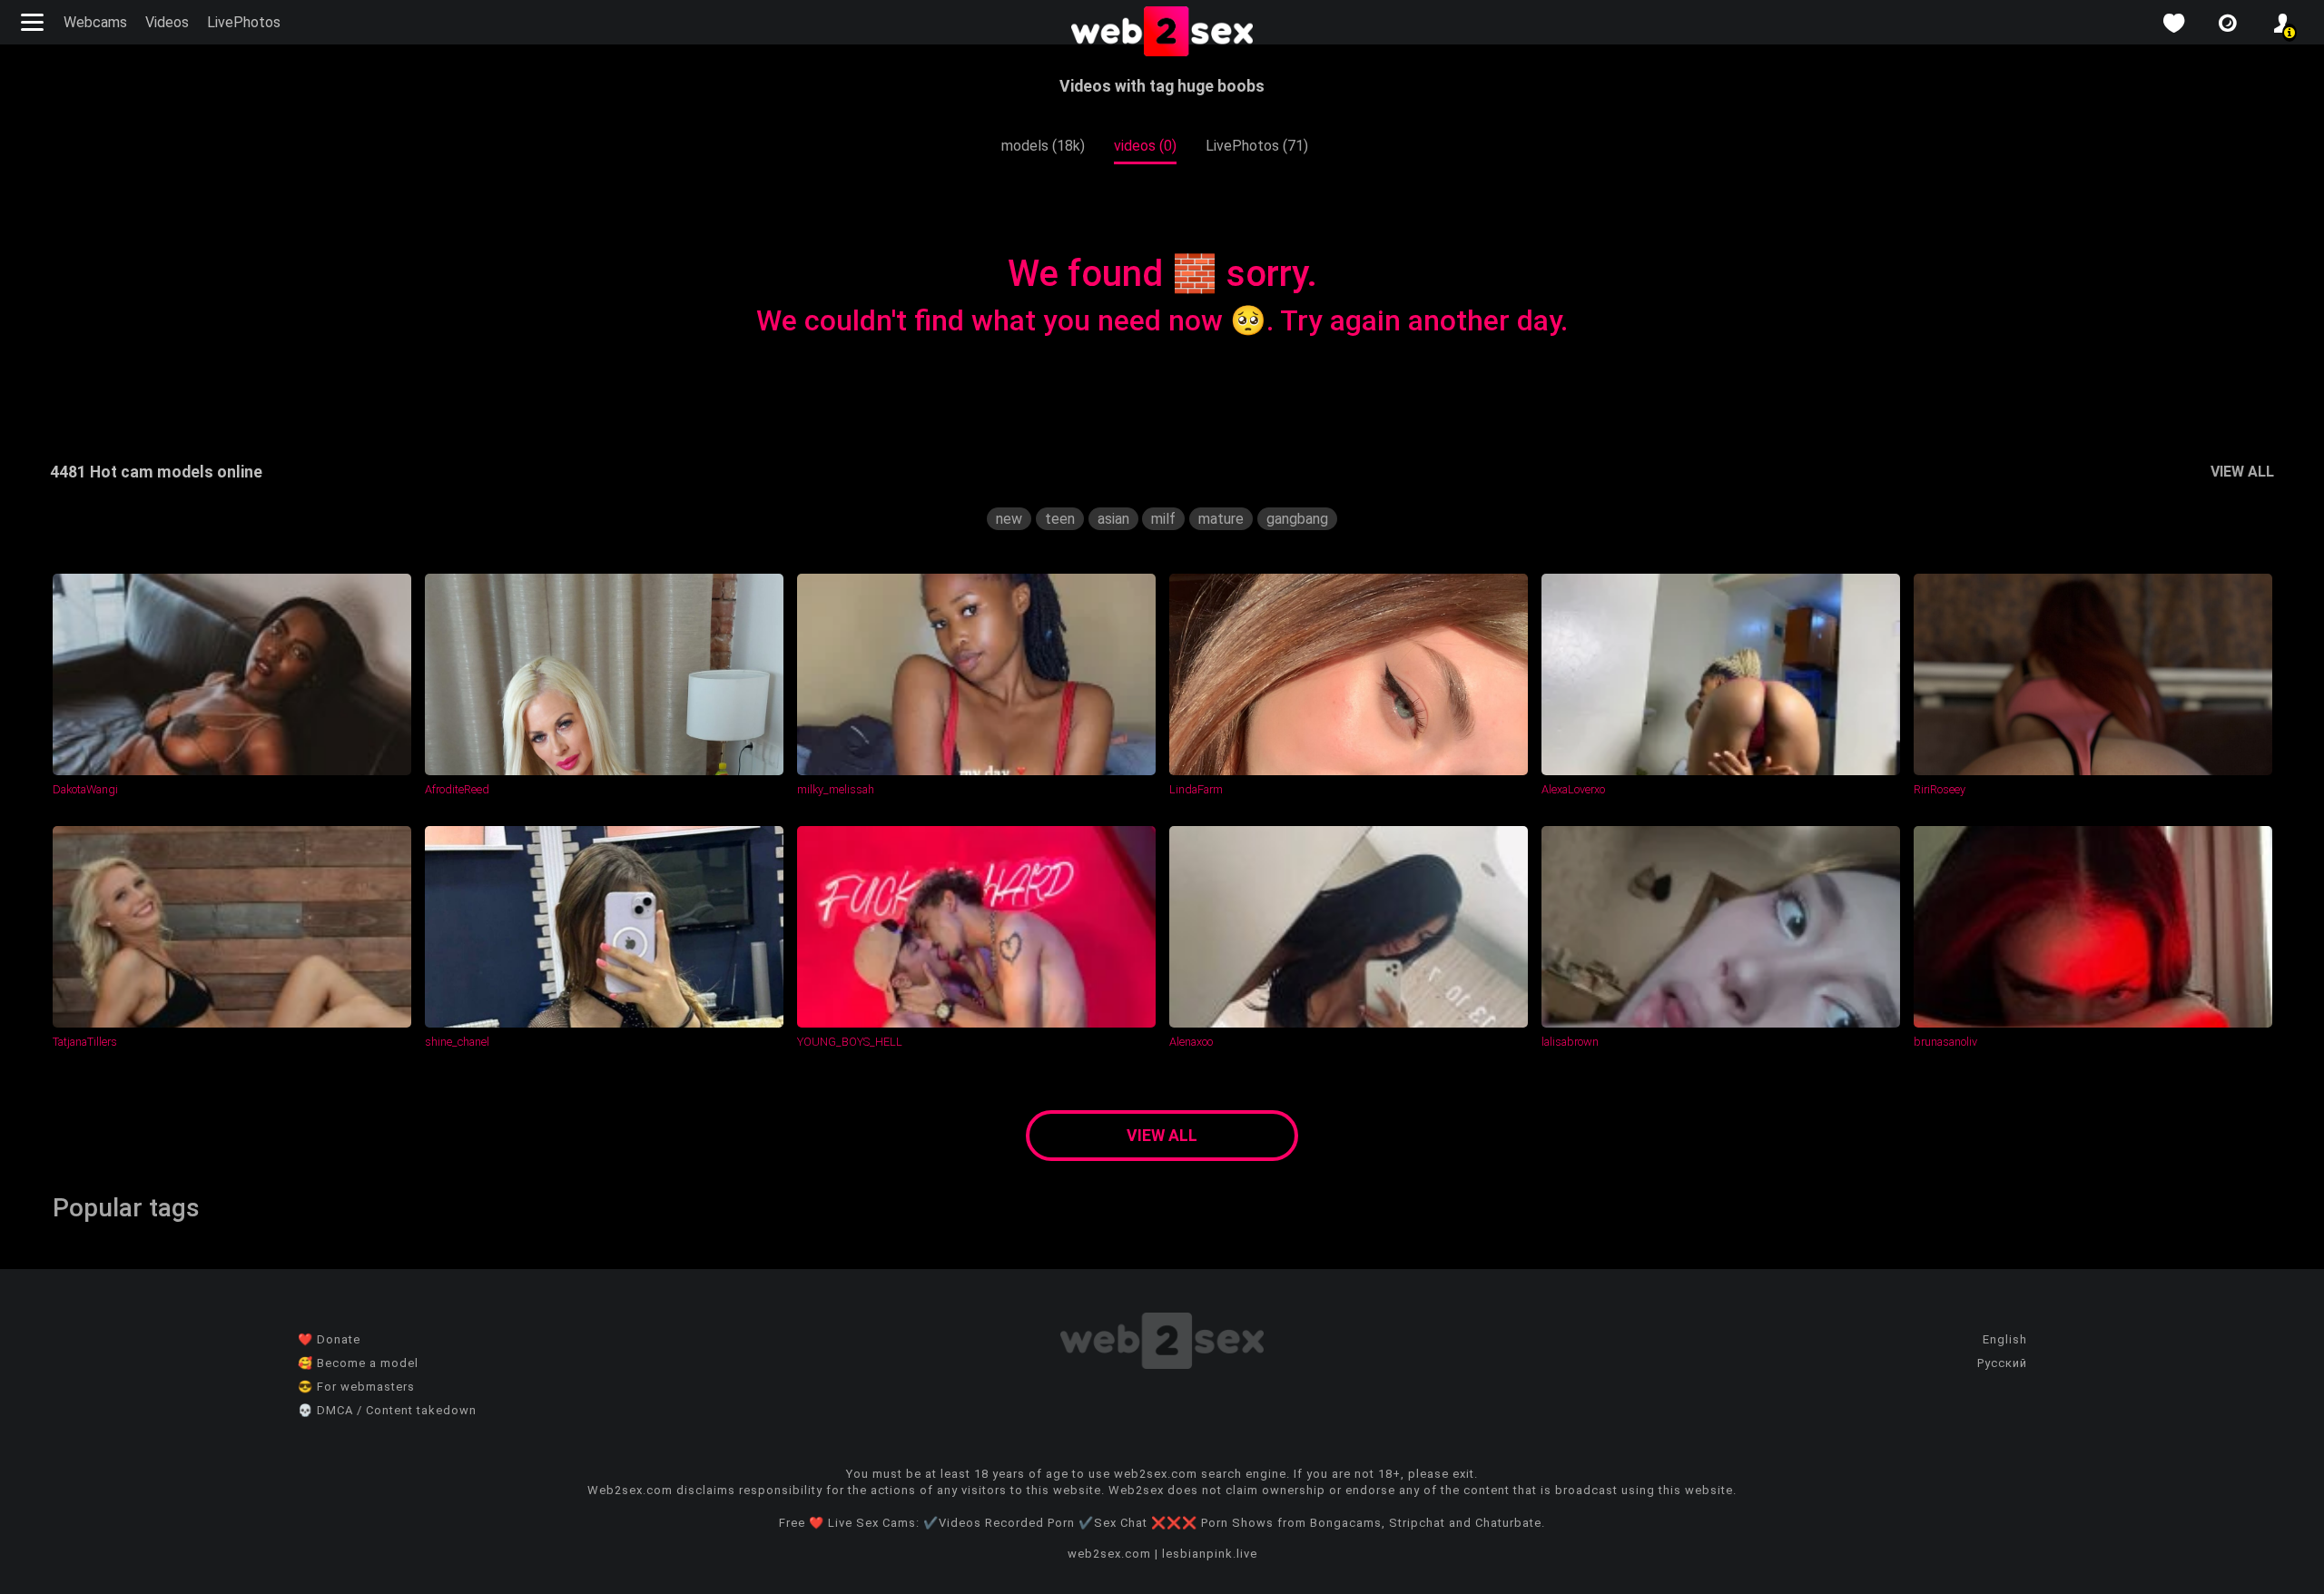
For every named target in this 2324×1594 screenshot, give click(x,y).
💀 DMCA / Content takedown (387, 1410)
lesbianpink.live (1210, 1554)
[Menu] (34, 22)
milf (1163, 519)
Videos (167, 22)
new (1009, 519)
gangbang (1297, 519)
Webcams (95, 22)
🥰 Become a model (358, 1363)
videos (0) (1145, 146)
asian (1113, 519)
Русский (2002, 1363)
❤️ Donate (329, 1339)
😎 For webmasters (356, 1387)
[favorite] (2173, 23)
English (2005, 1339)
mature (1221, 519)
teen (1060, 519)
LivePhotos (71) (1257, 146)
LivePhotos (244, 22)
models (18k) (1043, 146)
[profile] (2282, 23)
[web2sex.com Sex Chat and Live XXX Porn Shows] (1162, 33)
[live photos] (2228, 23)
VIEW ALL (2242, 472)
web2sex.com (1109, 1554)
